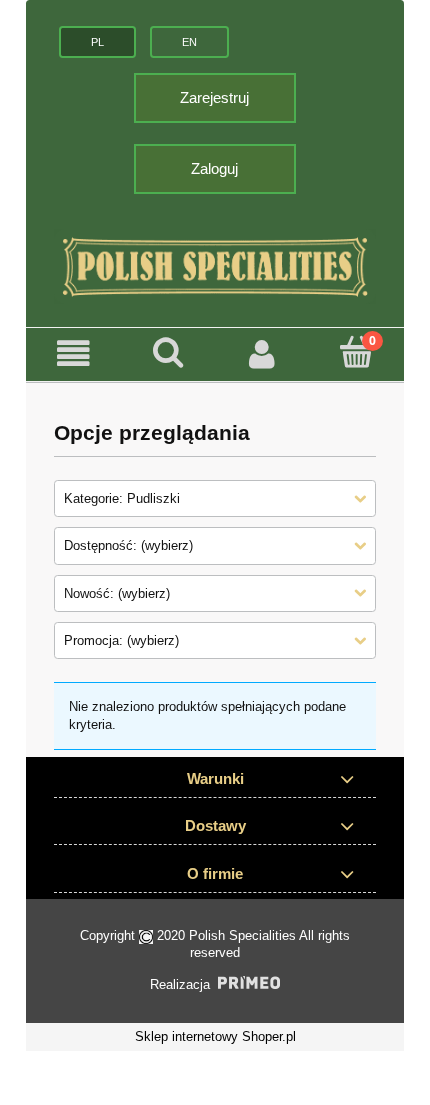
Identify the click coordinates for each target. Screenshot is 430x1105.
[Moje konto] (262, 354)
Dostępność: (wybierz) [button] (128, 545)
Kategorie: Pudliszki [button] (122, 498)
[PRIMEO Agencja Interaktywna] (249, 982)
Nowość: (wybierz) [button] (117, 593)
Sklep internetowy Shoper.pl (215, 1036)
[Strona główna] (215, 266)
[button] (73, 354)
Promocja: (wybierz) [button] (121, 640)
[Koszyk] (357, 353)
